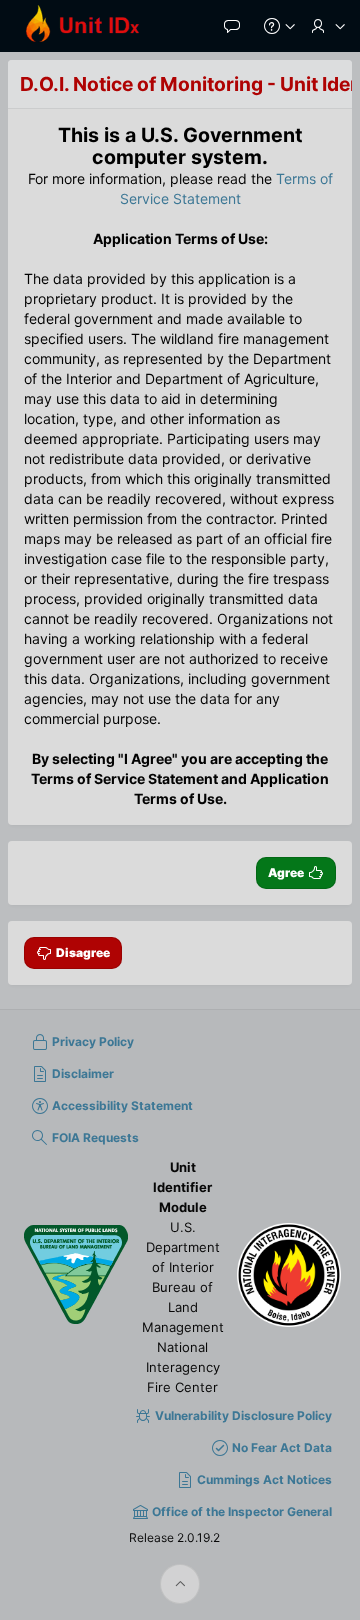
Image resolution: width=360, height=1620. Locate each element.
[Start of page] (180, 1584)
